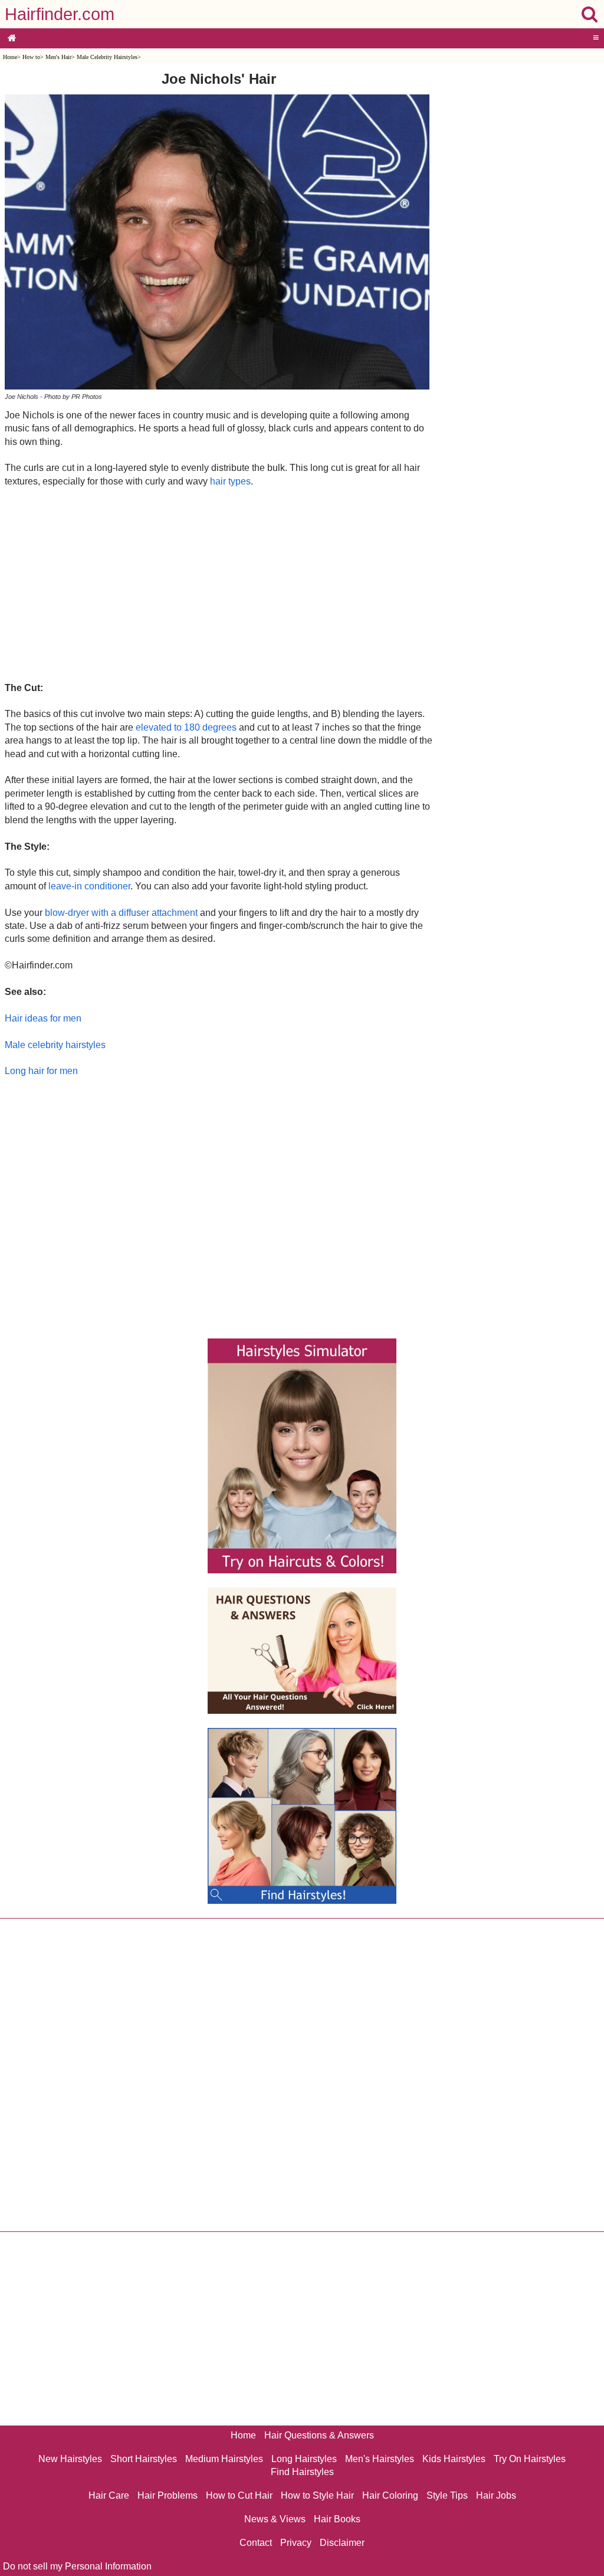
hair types (230, 481)
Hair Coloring (390, 2495)
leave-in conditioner (89, 886)
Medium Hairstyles (224, 2459)
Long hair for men (41, 1071)
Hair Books (337, 2519)
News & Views (275, 2519)
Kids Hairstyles (454, 2459)
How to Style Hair (317, 2495)
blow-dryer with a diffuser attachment (121, 913)
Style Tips (447, 2495)
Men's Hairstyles (380, 2459)
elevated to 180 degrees (186, 727)
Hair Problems (168, 2495)
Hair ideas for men (43, 1018)
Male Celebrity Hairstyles (107, 57)
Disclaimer (342, 2543)
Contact (256, 2543)
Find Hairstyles (302, 2472)
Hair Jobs (496, 2495)
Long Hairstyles (304, 2459)
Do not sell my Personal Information (77, 2566)
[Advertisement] (219, 584)
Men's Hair (58, 57)
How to (31, 57)
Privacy (296, 2543)
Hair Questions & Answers (319, 2435)
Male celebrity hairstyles (55, 1045)
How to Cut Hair (239, 2495)
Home (10, 57)
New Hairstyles (70, 2459)
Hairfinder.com (60, 14)
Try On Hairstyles (530, 2459)
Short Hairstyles (144, 2459)
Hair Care (109, 2495)
